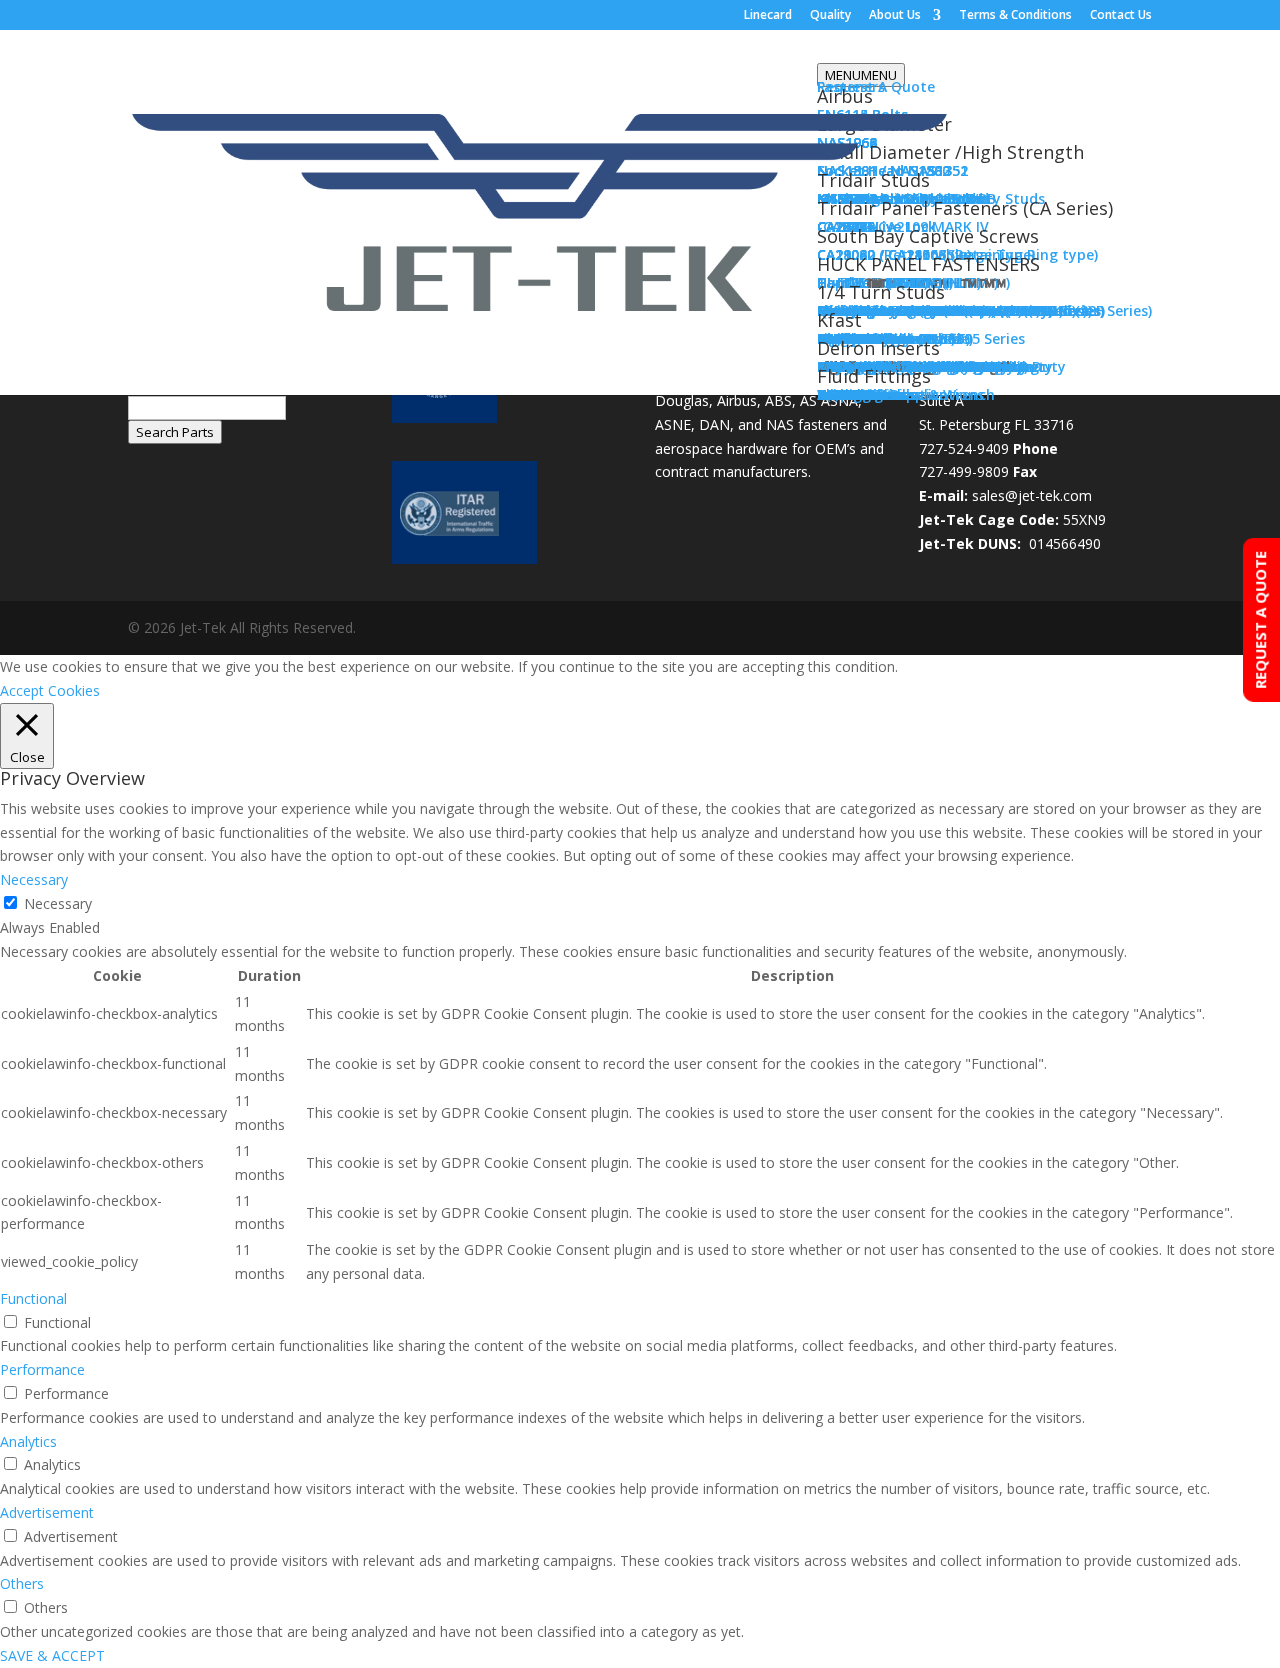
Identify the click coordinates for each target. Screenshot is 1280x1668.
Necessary (58, 903)
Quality (830, 16)
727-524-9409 (964, 448)
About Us (895, 16)
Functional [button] (33, 1298)
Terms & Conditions (1015, 16)
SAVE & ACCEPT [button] (52, 1655)
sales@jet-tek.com (1032, 495)
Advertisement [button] (47, 1512)
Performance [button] (42, 1369)
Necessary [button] (34, 879)
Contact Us (1121, 16)
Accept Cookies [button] (50, 690)
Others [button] (22, 1583)
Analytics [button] (28, 1441)
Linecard (768, 16)
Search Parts (175, 432)
